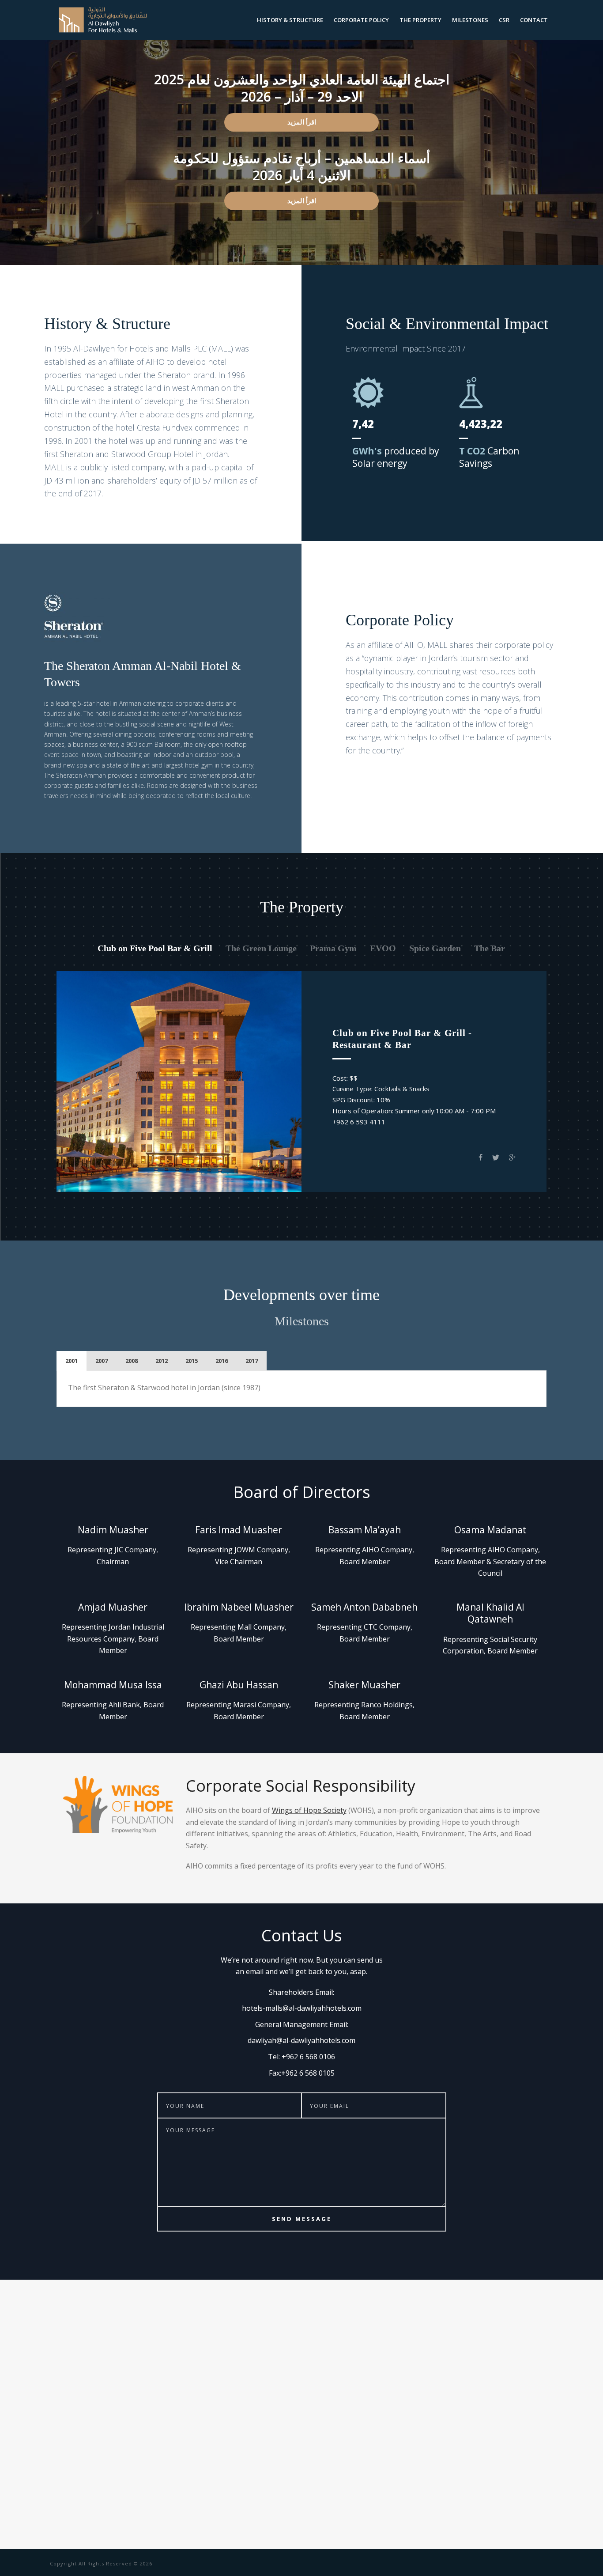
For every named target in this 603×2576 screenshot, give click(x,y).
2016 (222, 1361)
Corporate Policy (361, 20)
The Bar (490, 948)
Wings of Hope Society (309, 1810)
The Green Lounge (261, 948)
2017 (252, 1361)
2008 (132, 1361)
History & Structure (290, 20)
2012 (162, 1361)
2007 (102, 1361)
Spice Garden (435, 948)
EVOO (383, 948)
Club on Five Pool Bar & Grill (155, 948)
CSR (504, 20)
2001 (72, 1361)
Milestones (470, 20)
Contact (534, 20)
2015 (192, 1361)
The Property (420, 20)
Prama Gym (333, 948)
